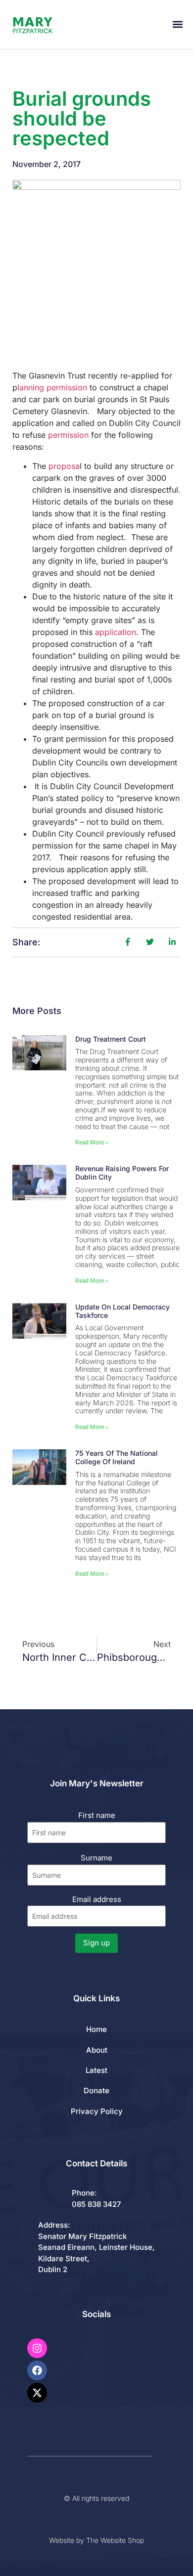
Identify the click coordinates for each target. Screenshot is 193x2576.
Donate (96, 2090)
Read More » (92, 1142)
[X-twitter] (37, 2393)
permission (68, 435)
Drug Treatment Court (111, 1039)
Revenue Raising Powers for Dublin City (122, 1173)
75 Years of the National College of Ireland (117, 1457)
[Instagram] (37, 2348)
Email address (97, 1899)
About (97, 2050)
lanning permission (53, 387)
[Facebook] (37, 2370)
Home (96, 2029)
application (116, 632)
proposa (64, 466)
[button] (177, 24)
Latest (96, 2070)
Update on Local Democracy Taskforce (122, 1311)
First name (97, 1815)
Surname (96, 1858)
